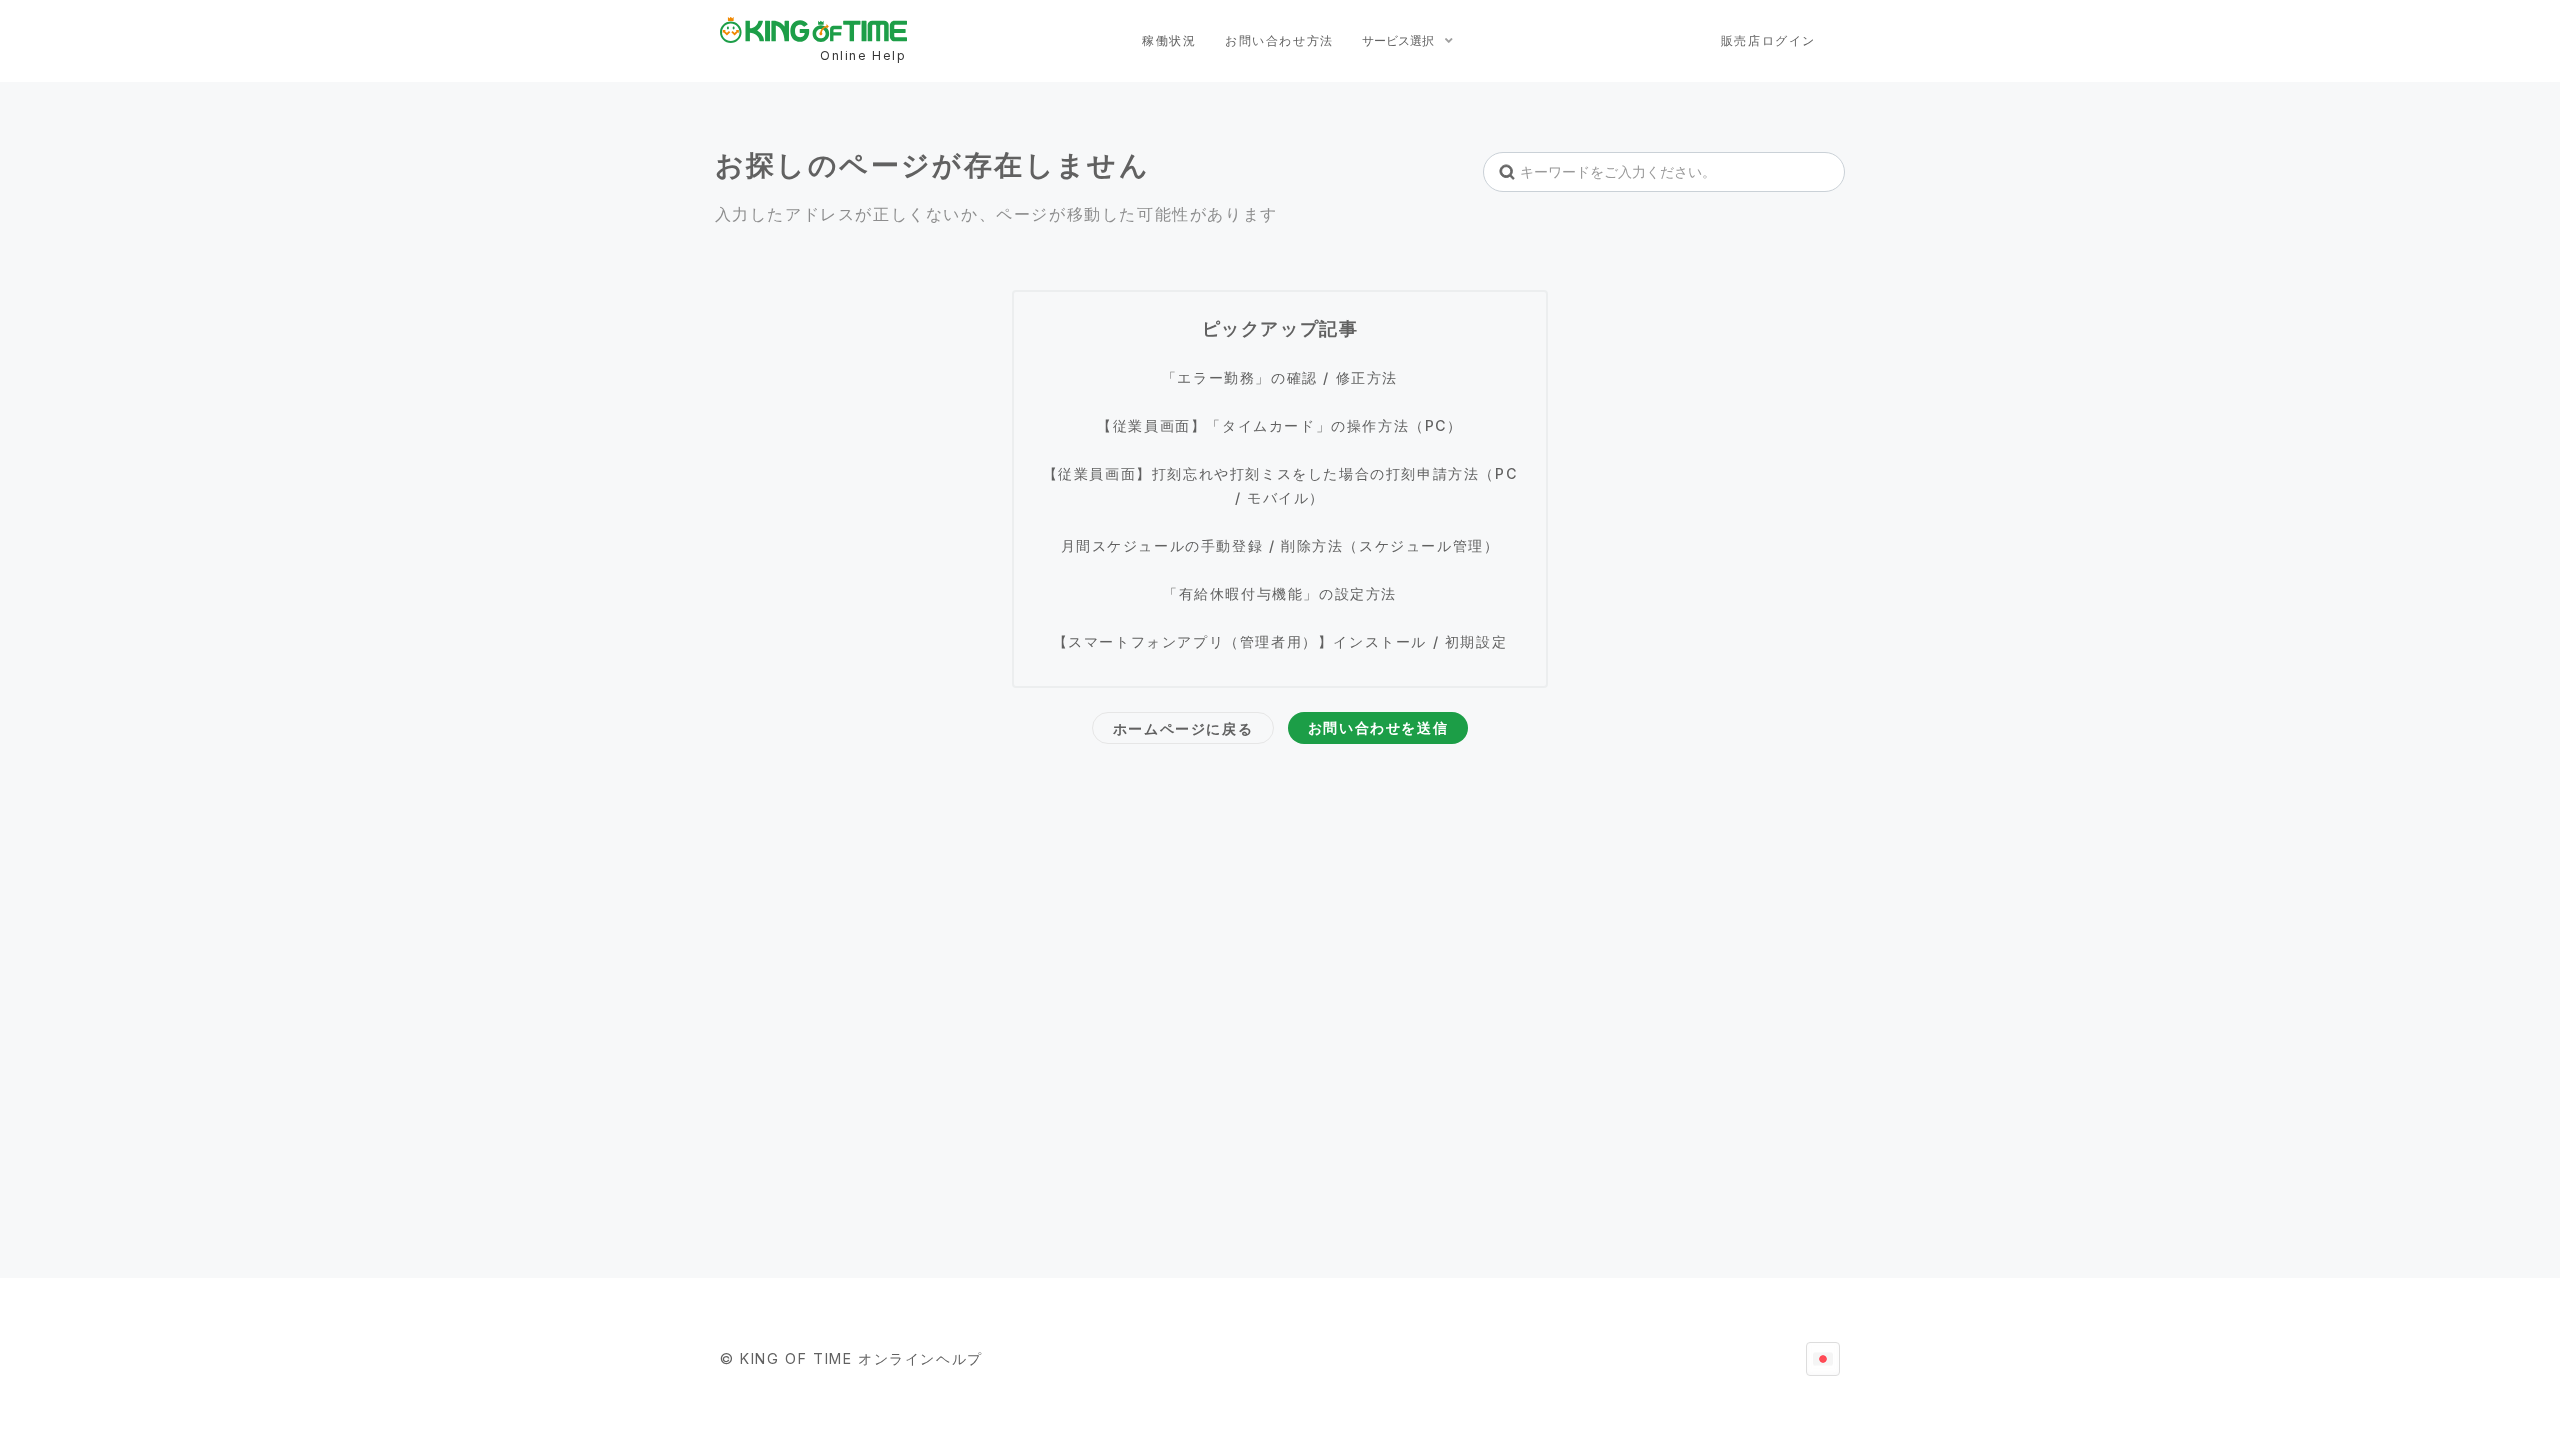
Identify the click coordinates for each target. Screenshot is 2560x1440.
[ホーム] (813, 30)
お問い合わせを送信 (1378, 727)
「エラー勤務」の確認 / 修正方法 (1280, 377)
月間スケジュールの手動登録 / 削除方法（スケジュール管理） (1280, 545)
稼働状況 (1169, 40)
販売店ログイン (1768, 40)
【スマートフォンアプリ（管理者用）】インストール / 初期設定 (1280, 641)
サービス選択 (1399, 40)
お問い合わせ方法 (1279, 40)
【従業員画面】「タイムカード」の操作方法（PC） (1279, 425)
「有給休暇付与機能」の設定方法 (1280, 593)
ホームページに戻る (1183, 728)
